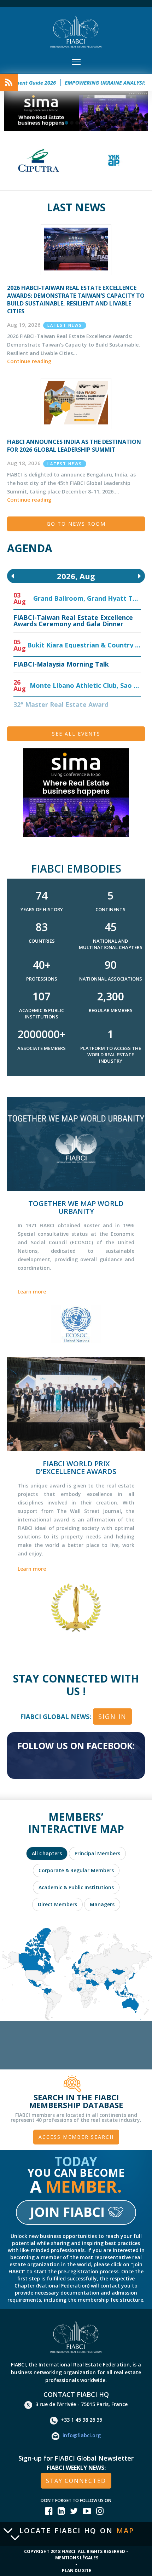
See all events (76, 734)
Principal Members (97, 1853)
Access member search (76, 2137)
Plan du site (77, 2571)
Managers (102, 1904)
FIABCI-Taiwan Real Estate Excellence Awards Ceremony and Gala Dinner (73, 621)
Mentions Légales (77, 2558)
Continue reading (29, 361)
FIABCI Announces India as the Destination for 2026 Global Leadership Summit (74, 446)
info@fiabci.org (82, 2435)
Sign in (112, 1717)
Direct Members (57, 1904)
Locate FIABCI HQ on (77, 2531)
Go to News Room (76, 524)
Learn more (32, 1292)
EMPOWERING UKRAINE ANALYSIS (84, 82)
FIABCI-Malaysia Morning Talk (61, 664)
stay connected (76, 2481)
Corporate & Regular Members (76, 1870)
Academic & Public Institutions (76, 1887)
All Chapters (47, 1853)
